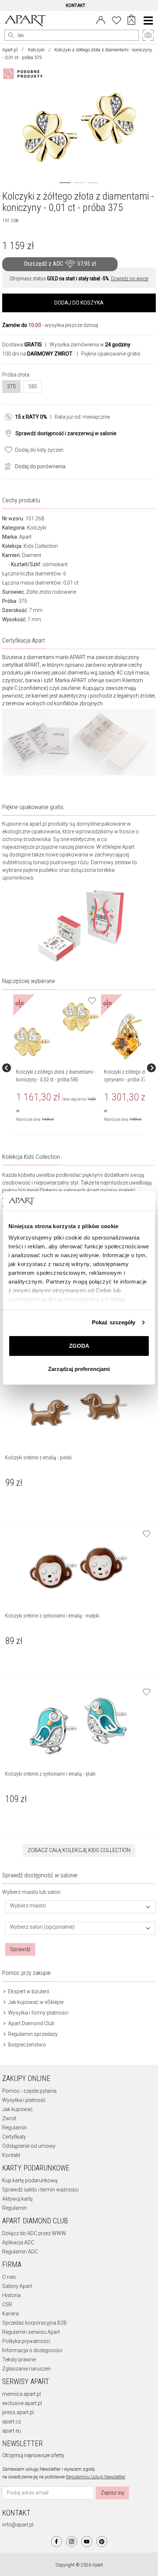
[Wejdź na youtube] (87, 2542)
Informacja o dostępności (32, 2350)
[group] (57, 1068)
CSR (7, 2304)
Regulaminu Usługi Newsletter (96, 2477)
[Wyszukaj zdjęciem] (24, 74)
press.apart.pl (18, 2412)
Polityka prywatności (26, 2341)
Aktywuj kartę (17, 2199)
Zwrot (9, 2118)
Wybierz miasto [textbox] (28, 1906)
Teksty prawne (19, 2359)
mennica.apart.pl (21, 2394)
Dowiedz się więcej (130, 279)
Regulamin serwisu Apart (31, 2332)
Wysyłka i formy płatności (38, 2013)
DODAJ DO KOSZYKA (79, 303)
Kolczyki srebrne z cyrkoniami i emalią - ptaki (50, 1774)
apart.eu (12, 2431)
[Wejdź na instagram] (72, 2542)
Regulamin (15, 2128)
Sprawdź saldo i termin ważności (40, 2190)
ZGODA (79, 1346)
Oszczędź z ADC (60, 264)
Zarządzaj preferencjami (79, 1369)
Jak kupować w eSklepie (35, 2002)
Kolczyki (36, 50)
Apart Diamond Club (31, 2023)
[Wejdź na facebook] (57, 2542)
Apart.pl (10, 50)
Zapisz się (112, 2493)
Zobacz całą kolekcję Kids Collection (79, 1850)
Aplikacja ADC (18, 2242)
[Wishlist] (116, 19)
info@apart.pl (18, 2525)
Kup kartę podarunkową (30, 2180)
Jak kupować (17, 2109)
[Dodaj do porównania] (6, 466)
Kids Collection (41, 546)
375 (11, 386)
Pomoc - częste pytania (29, 2091)
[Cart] (131, 21)
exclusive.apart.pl (22, 2403)
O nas (9, 2277)
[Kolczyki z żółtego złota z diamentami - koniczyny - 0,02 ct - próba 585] (56, 1029)
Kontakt (11, 2155)
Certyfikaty (14, 2137)
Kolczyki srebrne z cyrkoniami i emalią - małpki (52, 1616)
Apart (25, 537)
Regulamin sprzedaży (32, 2034)
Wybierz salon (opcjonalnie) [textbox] (42, 1927)
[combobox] (80, 1907)
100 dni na (37, 354)
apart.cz (12, 2422)
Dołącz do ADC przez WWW (34, 2233)
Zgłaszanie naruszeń (26, 2369)
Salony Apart (17, 2286)
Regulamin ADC (20, 2252)
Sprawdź (20, 1949)
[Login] (101, 19)
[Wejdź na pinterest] (102, 2542)
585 (33, 386)
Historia (11, 2295)
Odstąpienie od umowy (29, 2146)
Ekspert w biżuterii (28, 1991)
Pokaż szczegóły (114, 1322)
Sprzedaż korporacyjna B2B (35, 2323)
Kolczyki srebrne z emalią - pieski (38, 1458)
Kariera (10, 2314)
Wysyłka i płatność (24, 2100)
